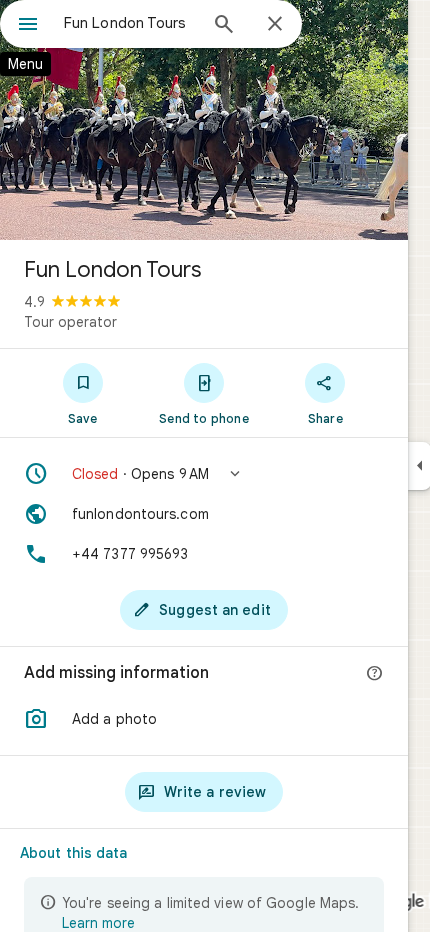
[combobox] (130, 23)
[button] (204, 474)
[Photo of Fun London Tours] (204, 120)
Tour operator (70, 322)
